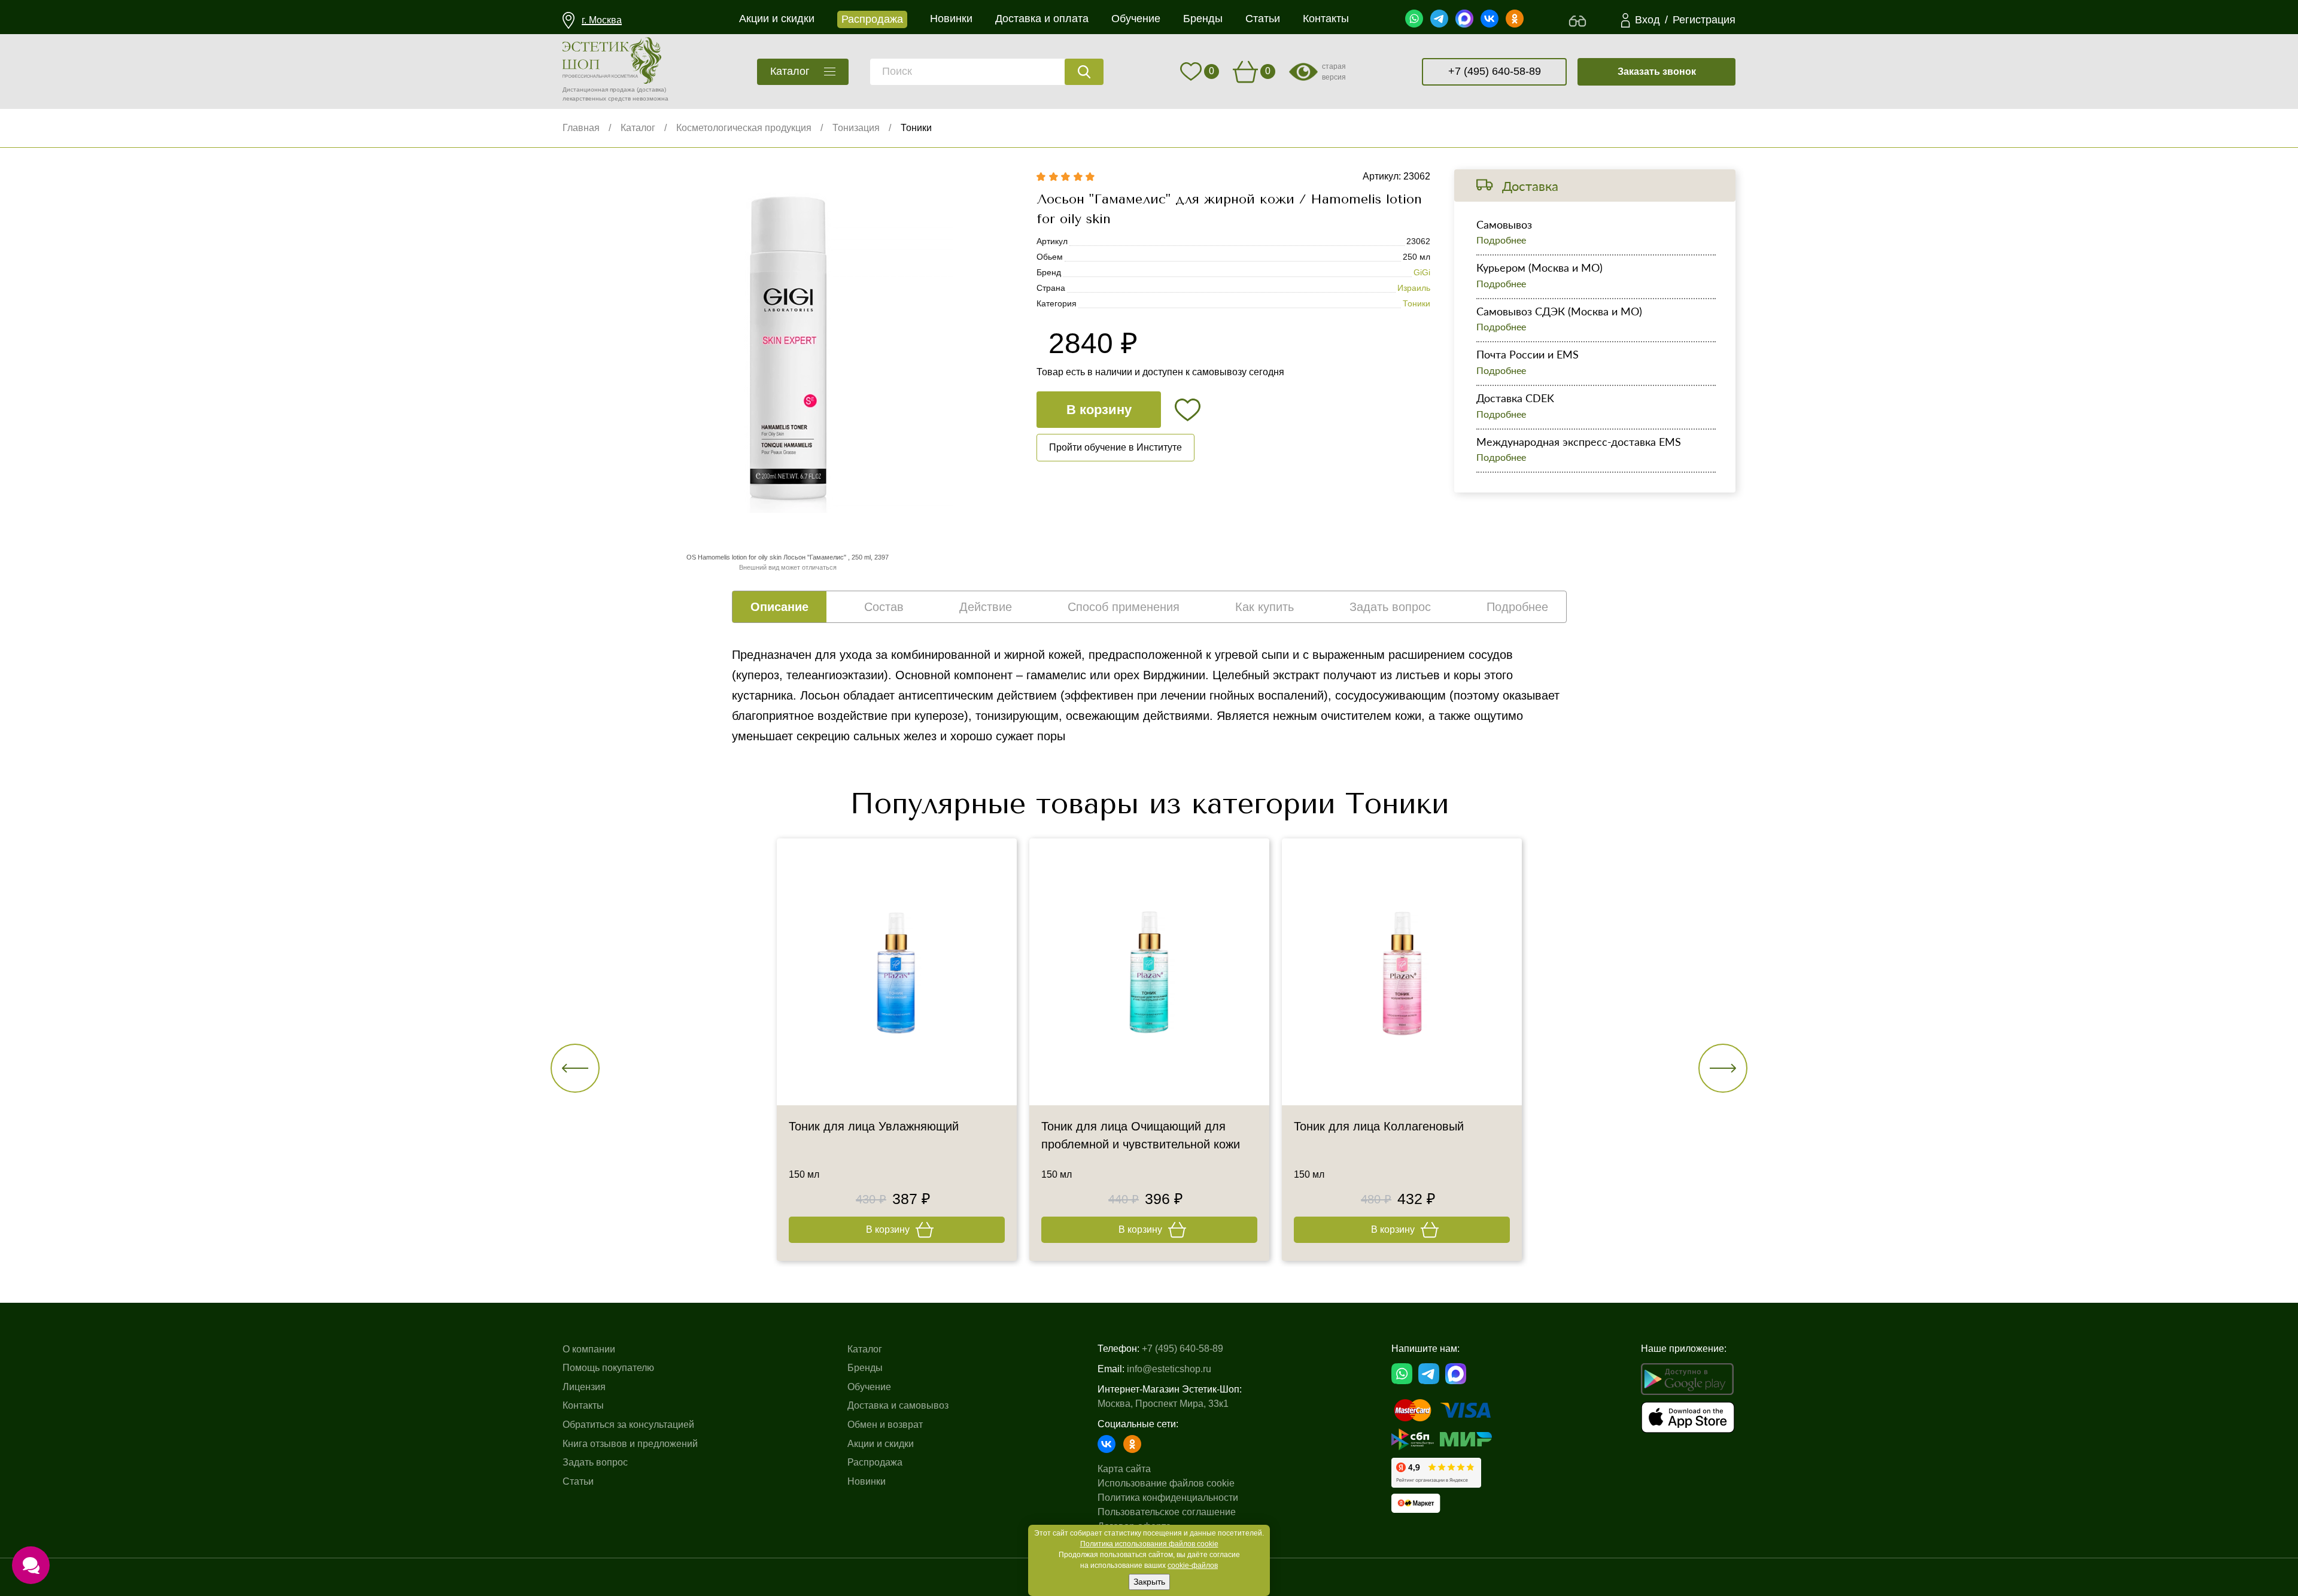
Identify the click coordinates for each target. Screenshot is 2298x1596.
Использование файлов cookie (1166, 1483)
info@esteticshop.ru (1169, 1369)
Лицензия (584, 1387)
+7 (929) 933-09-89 (1149, 772)
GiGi (1422, 272)
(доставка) (651, 89)
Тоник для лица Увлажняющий (874, 1126)
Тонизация (856, 128)
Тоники (916, 128)
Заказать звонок (1657, 72)
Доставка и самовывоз (898, 1405)
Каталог (638, 128)
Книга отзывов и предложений (630, 1444)
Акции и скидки (881, 1444)
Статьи (578, 1481)
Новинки (867, 1481)
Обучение (869, 1387)
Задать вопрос (595, 1462)
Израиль (1414, 288)
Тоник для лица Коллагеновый (1379, 1126)
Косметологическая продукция (744, 128)
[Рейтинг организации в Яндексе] (1436, 1473)
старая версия (1334, 72)
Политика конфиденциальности (1168, 1498)
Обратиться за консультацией (628, 1425)
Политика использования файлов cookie (1149, 1544)
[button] (575, 1068)
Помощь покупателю (608, 1368)
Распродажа (875, 1462)
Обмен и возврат (885, 1425)
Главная (581, 128)
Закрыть (1149, 1582)
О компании (589, 1349)
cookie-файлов (1193, 1565)
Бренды (865, 1368)
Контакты (583, 1405)
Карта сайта (1124, 1469)
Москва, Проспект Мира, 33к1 (1163, 1404)
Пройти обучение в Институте (1115, 447)
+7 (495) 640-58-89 (1495, 71)
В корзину (1099, 410)
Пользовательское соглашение (1167, 1512)
